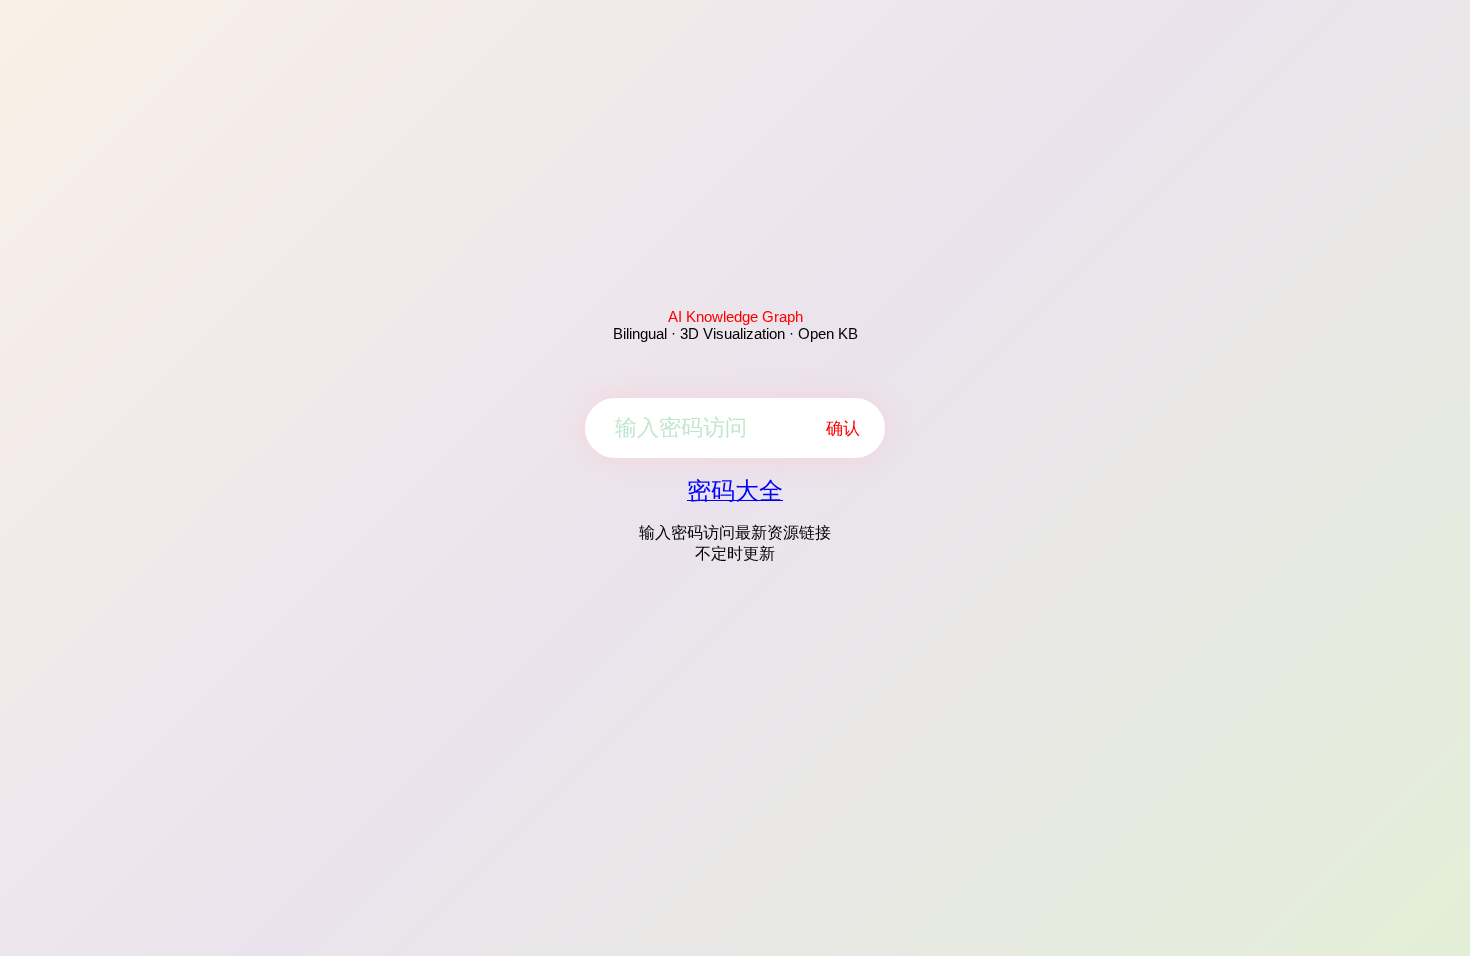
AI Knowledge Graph (735, 316)
